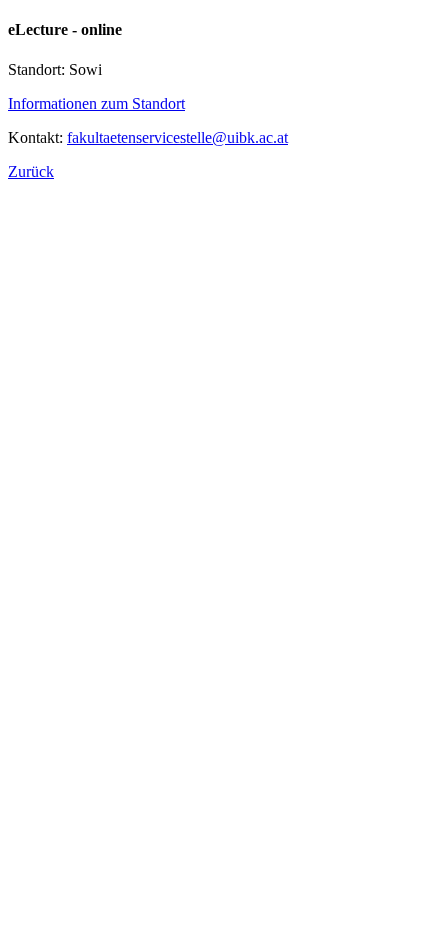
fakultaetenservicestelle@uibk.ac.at (177, 137)
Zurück (31, 171)
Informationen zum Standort (96, 103)
